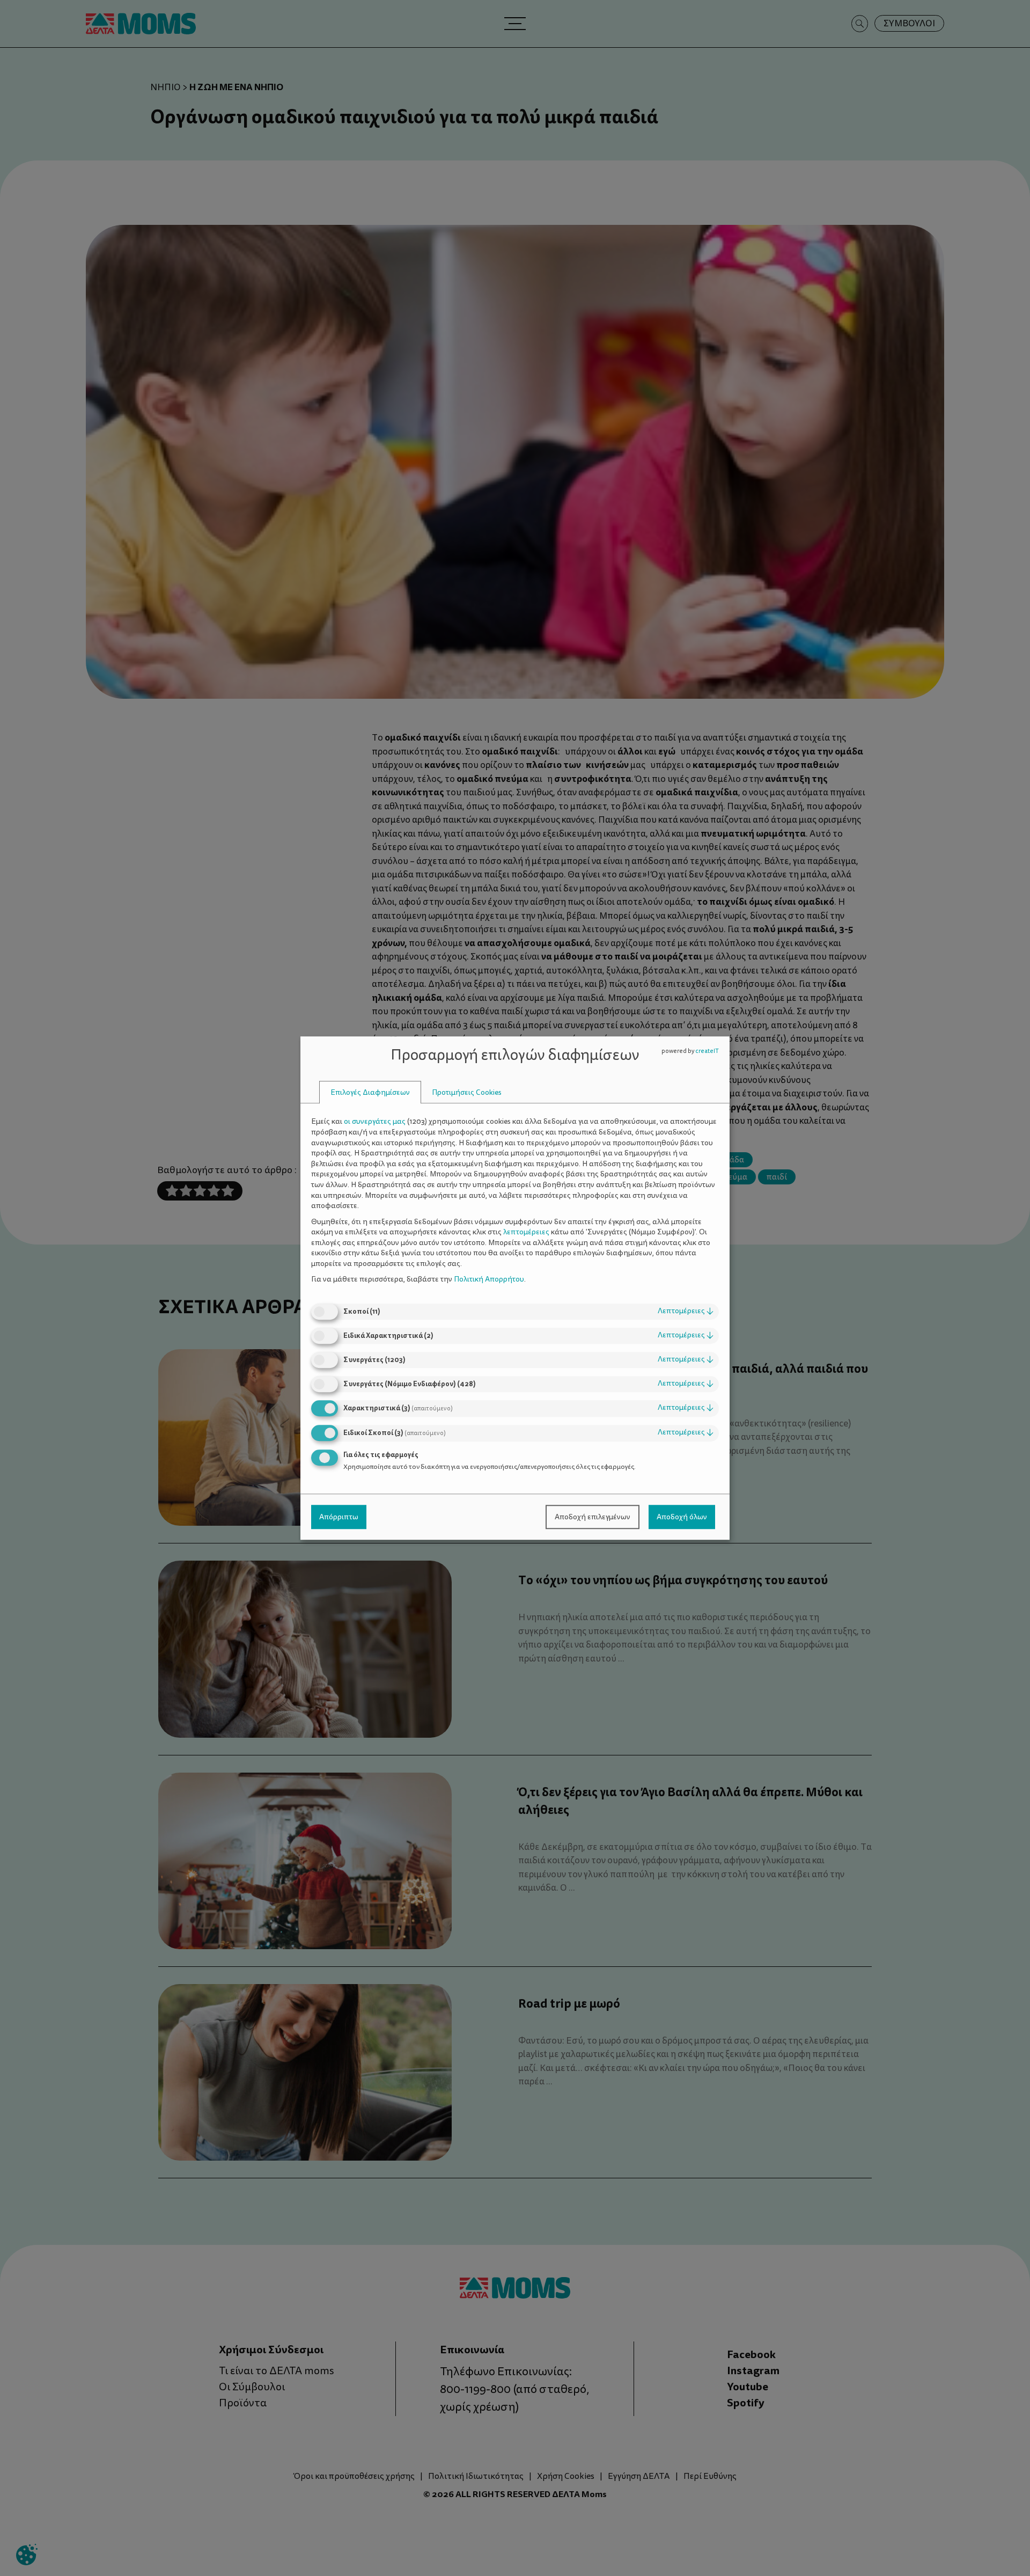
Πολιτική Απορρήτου (489, 1280)
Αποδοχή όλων (682, 1517)
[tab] (370, 1092)
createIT (707, 1051)
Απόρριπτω (339, 1517)
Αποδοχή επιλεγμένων (593, 1517)
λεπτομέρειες (686, 1311)
